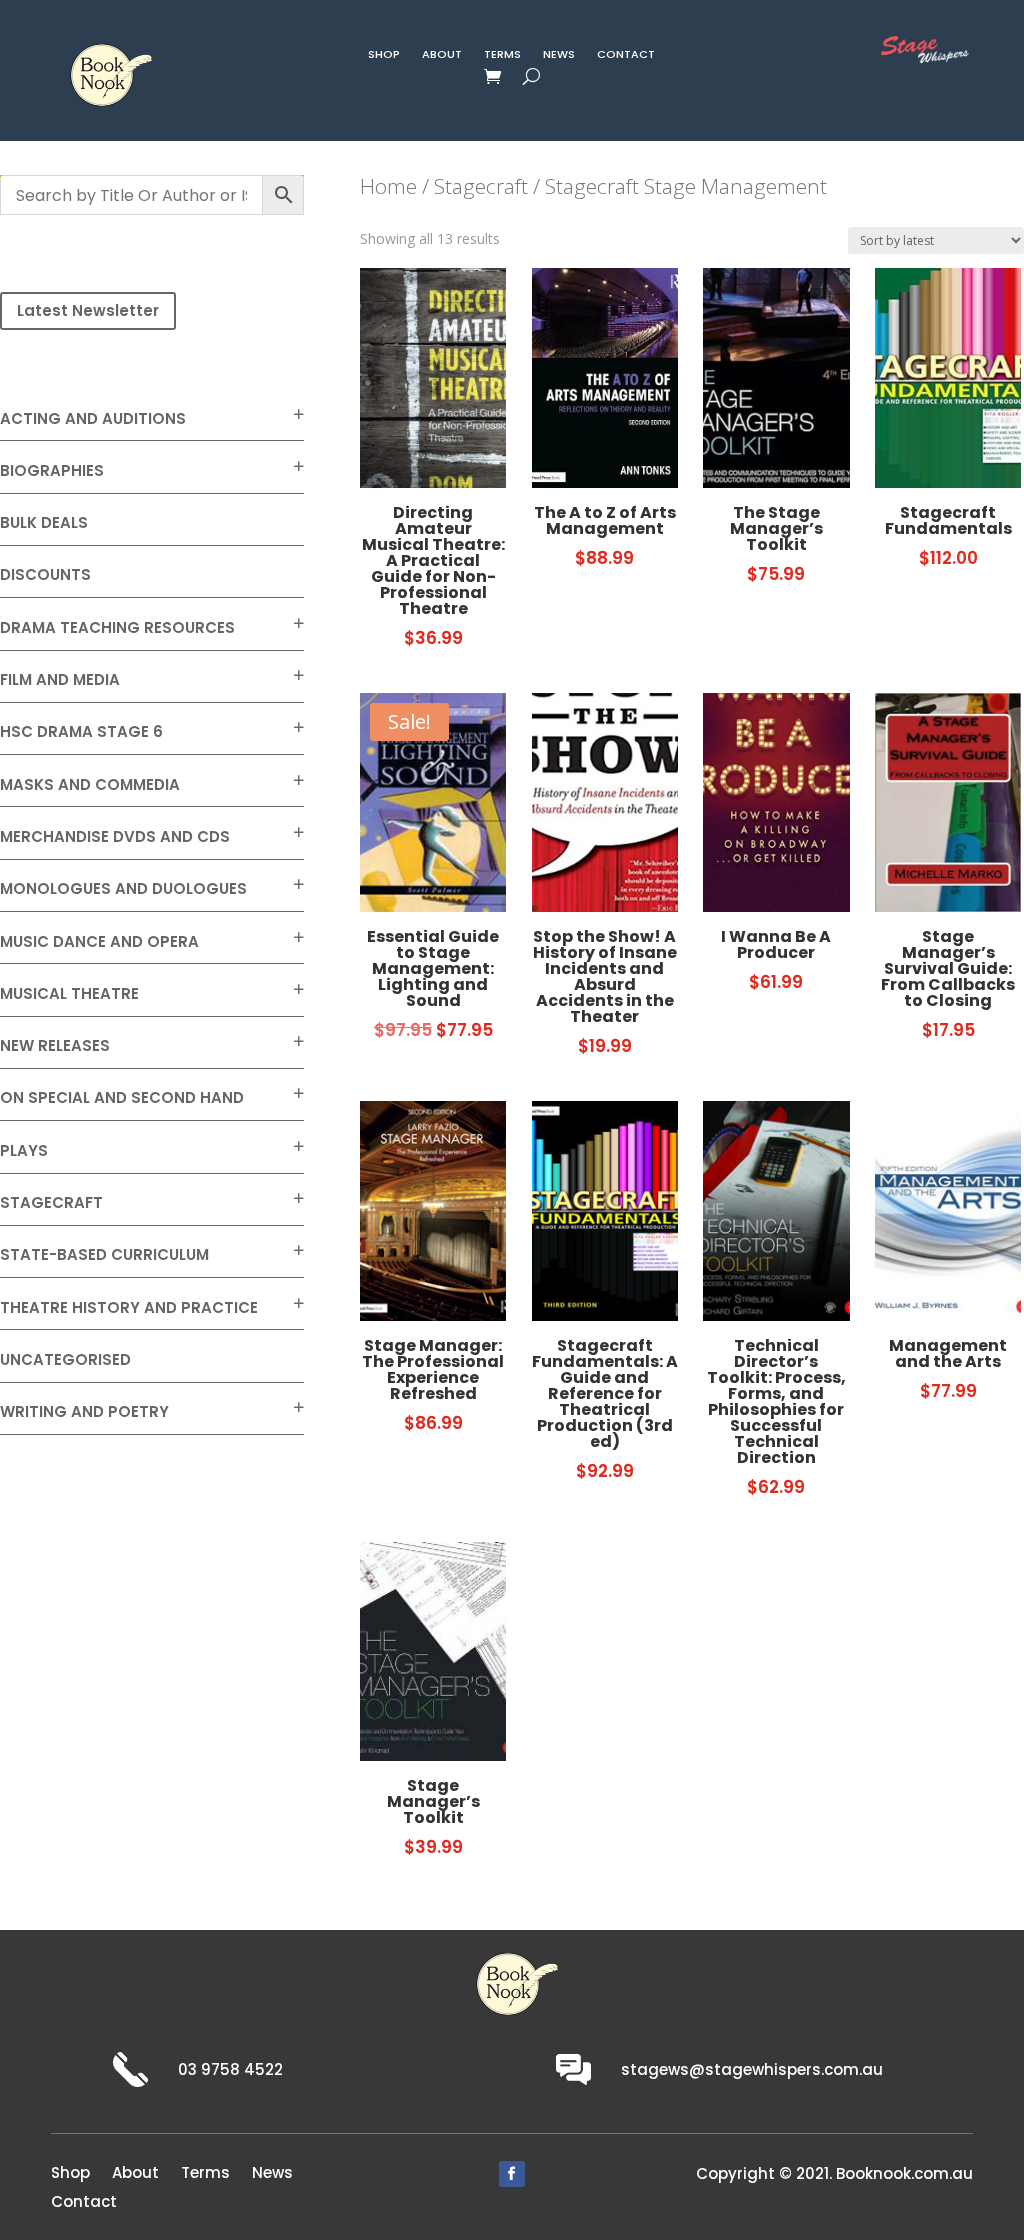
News (559, 56)
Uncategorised (65, 1359)
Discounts (45, 574)
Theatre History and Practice (129, 1307)
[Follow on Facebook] (512, 2174)
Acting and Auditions (93, 418)
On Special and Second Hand (122, 1097)
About (442, 56)
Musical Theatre (69, 993)
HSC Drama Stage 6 (81, 731)
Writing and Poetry (84, 1411)
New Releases (55, 1045)
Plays (24, 1150)
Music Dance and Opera (99, 941)
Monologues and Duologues (123, 888)
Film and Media (60, 679)
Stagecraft (51, 1202)
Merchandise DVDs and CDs (115, 836)
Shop (384, 56)
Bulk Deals (44, 522)
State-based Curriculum (104, 1254)
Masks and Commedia (90, 784)
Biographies (52, 470)
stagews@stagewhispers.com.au (752, 2069)
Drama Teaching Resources (117, 627)
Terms (502, 56)
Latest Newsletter (88, 310)
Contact (626, 56)
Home (388, 186)
